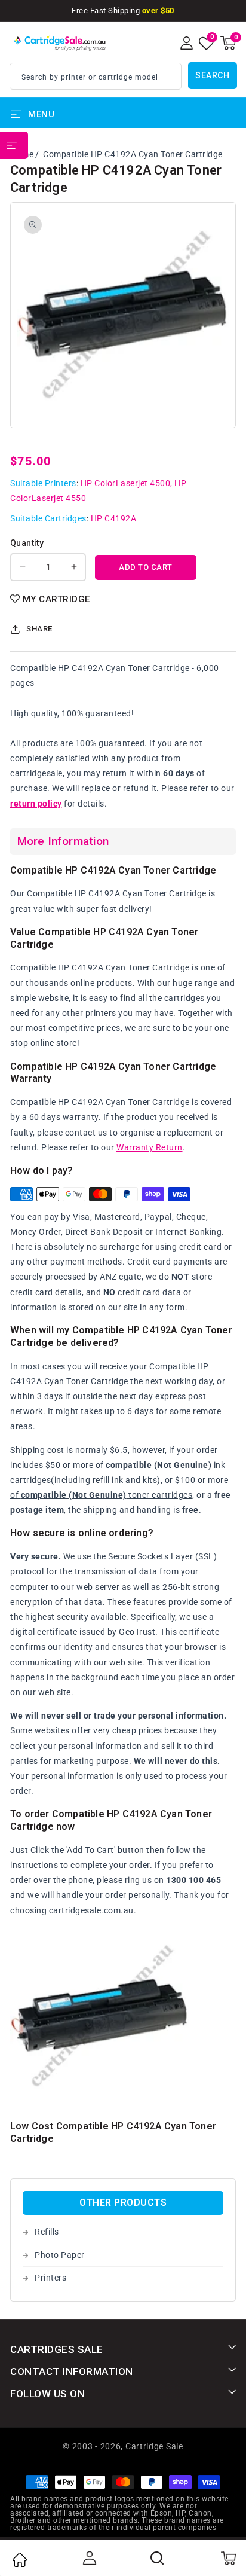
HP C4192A (114, 518)
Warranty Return (150, 1147)
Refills (47, 2232)
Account (88, 2558)
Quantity (27, 543)
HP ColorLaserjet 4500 (126, 483)
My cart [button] (228, 2558)
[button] (228, 43)
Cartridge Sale (154, 2446)
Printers (50, 2278)
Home (19, 2560)
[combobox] (96, 76)
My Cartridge (56, 599)
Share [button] (39, 629)
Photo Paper (60, 2255)
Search (212, 75)
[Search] (158, 2558)
